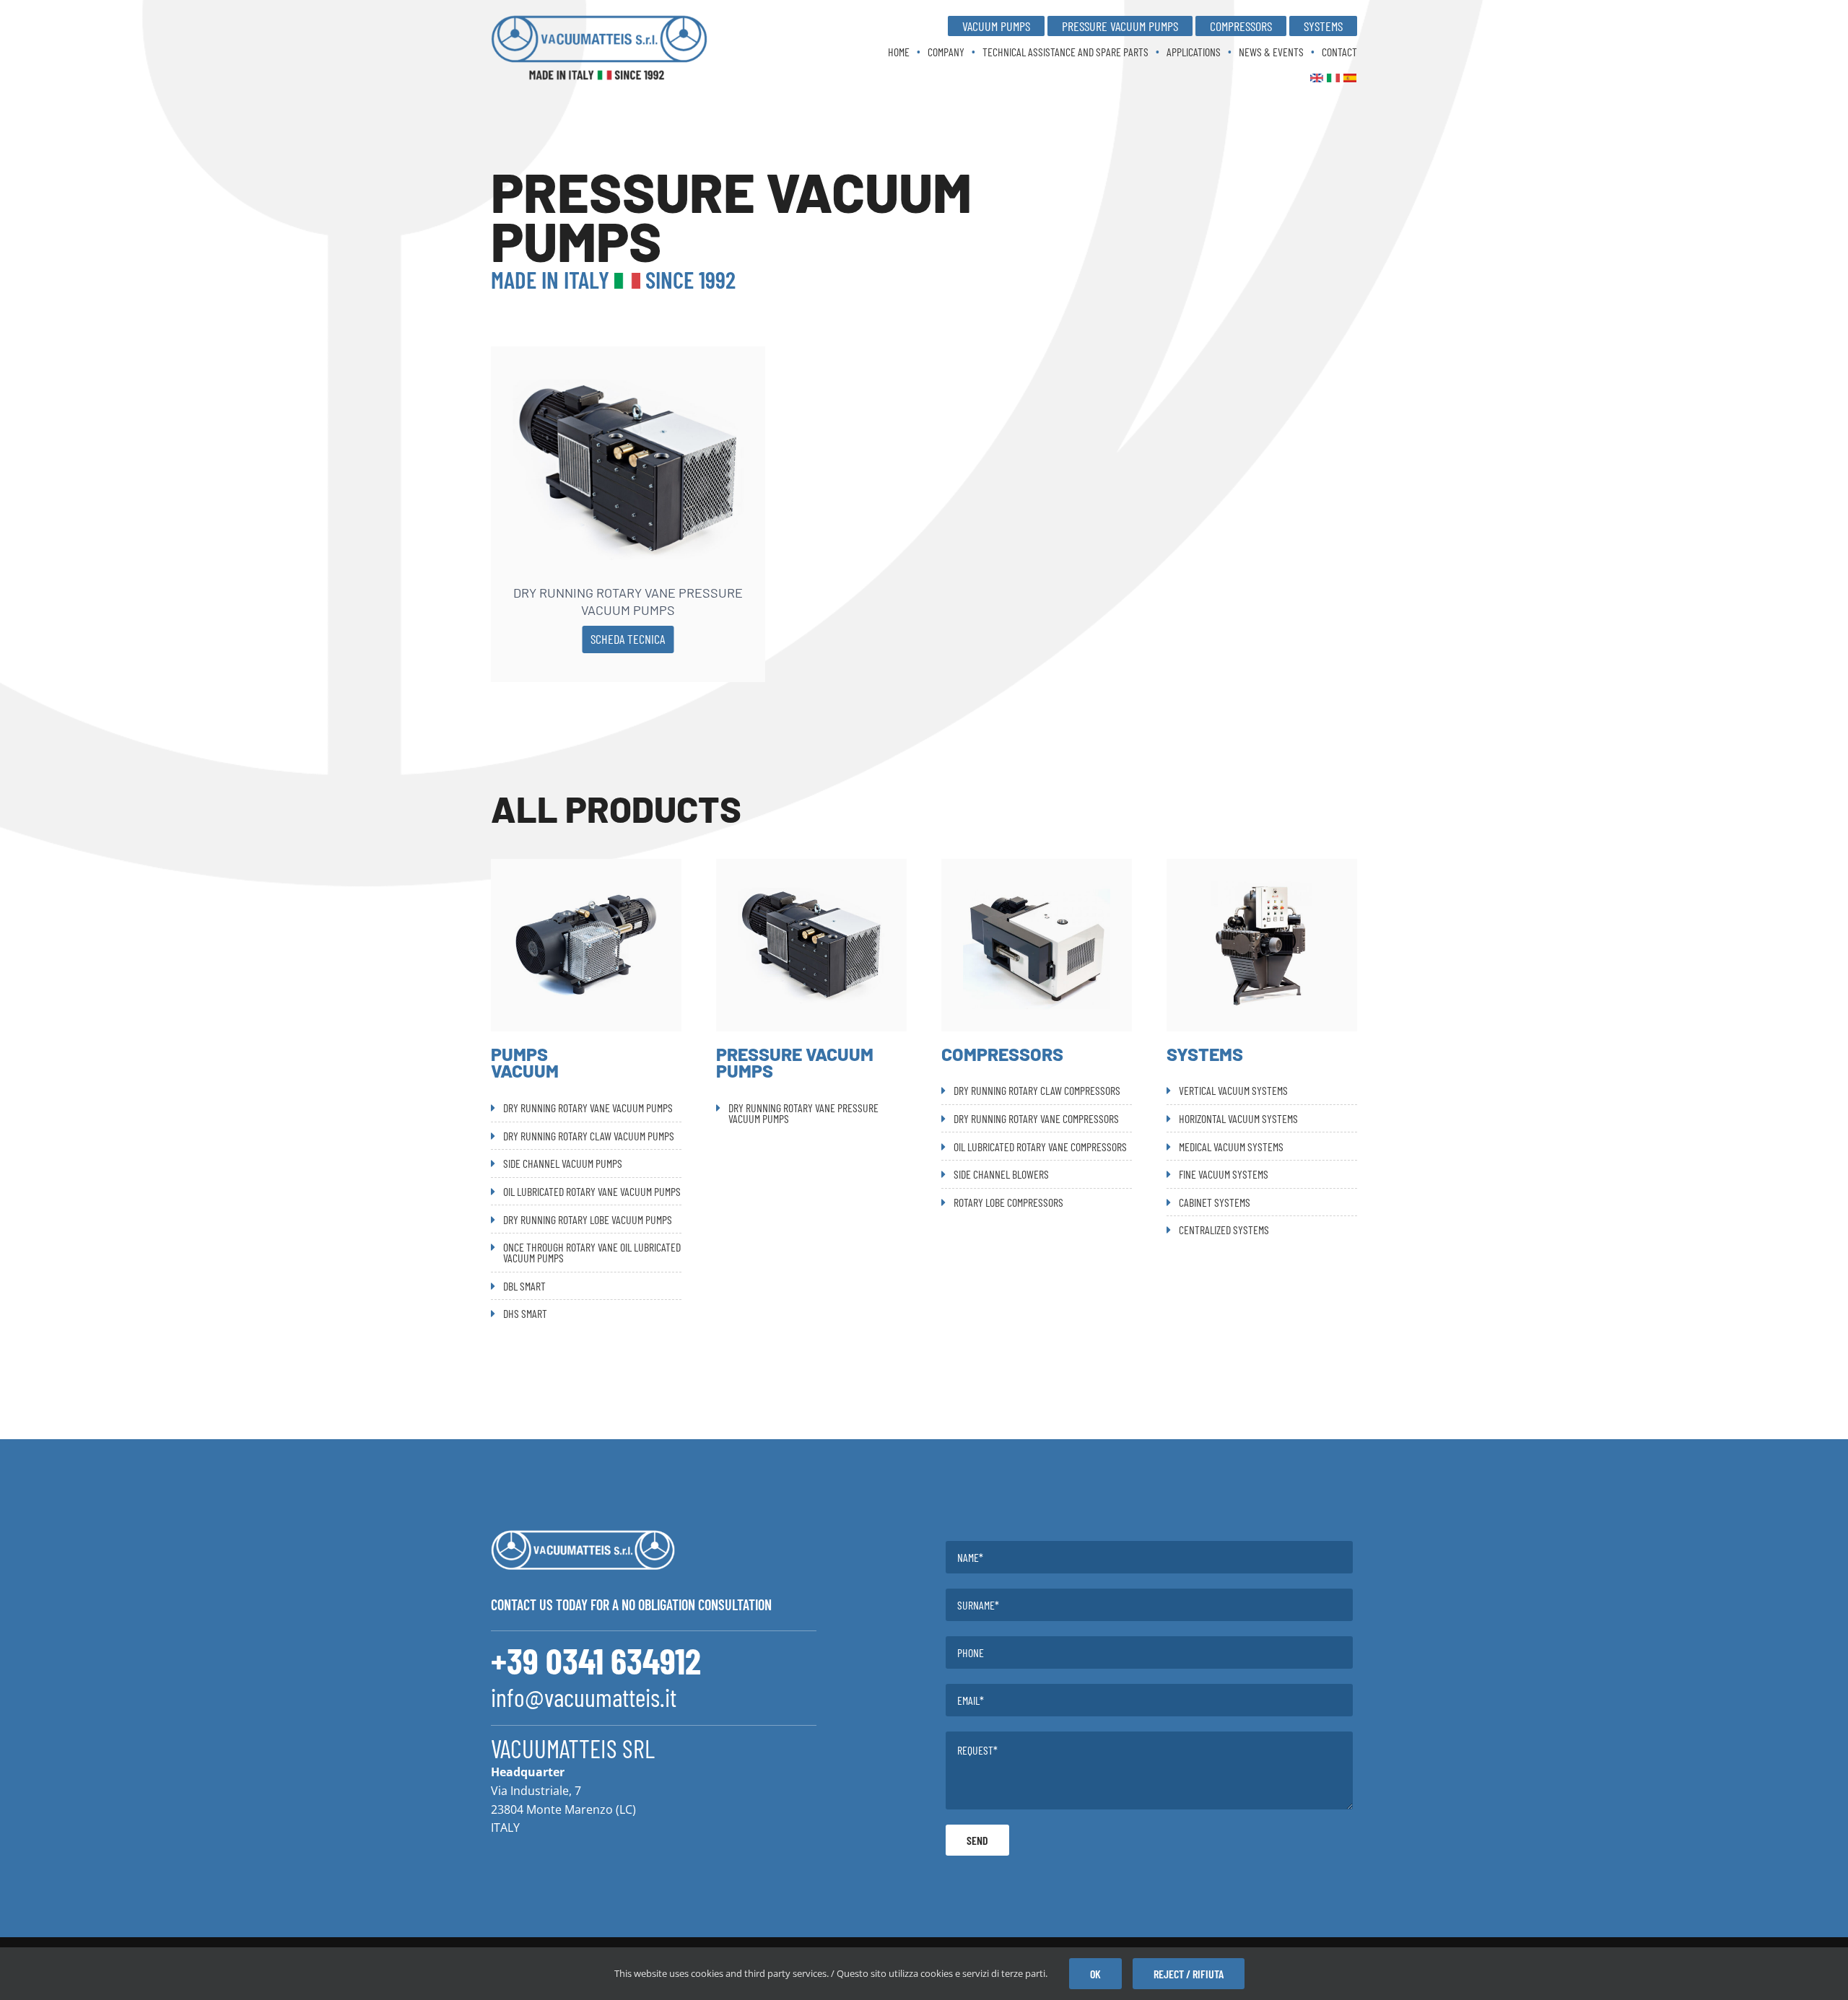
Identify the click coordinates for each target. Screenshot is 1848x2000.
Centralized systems (1224, 1230)
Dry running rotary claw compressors (1037, 1090)
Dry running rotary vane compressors (1036, 1118)
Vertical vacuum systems (1233, 1090)
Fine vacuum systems (1224, 1174)
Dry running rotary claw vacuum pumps (589, 1136)
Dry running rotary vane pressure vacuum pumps (628, 601)
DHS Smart (525, 1313)
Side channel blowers (1001, 1174)
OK (1095, 1974)
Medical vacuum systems (1231, 1147)
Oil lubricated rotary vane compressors (1040, 1147)
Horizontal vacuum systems (1238, 1118)
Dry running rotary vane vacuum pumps (588, 1108)
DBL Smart (524, 1286)
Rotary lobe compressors (1008, 1202)
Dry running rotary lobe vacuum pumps (588, 1219)
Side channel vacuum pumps (563, 1163)
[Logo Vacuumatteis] (599, 20)
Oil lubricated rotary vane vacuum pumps (592, 1191)
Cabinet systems (1215, 1202)
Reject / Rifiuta (1189, 1974)
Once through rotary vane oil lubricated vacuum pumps (592, 1252)
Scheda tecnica (628, 639)
